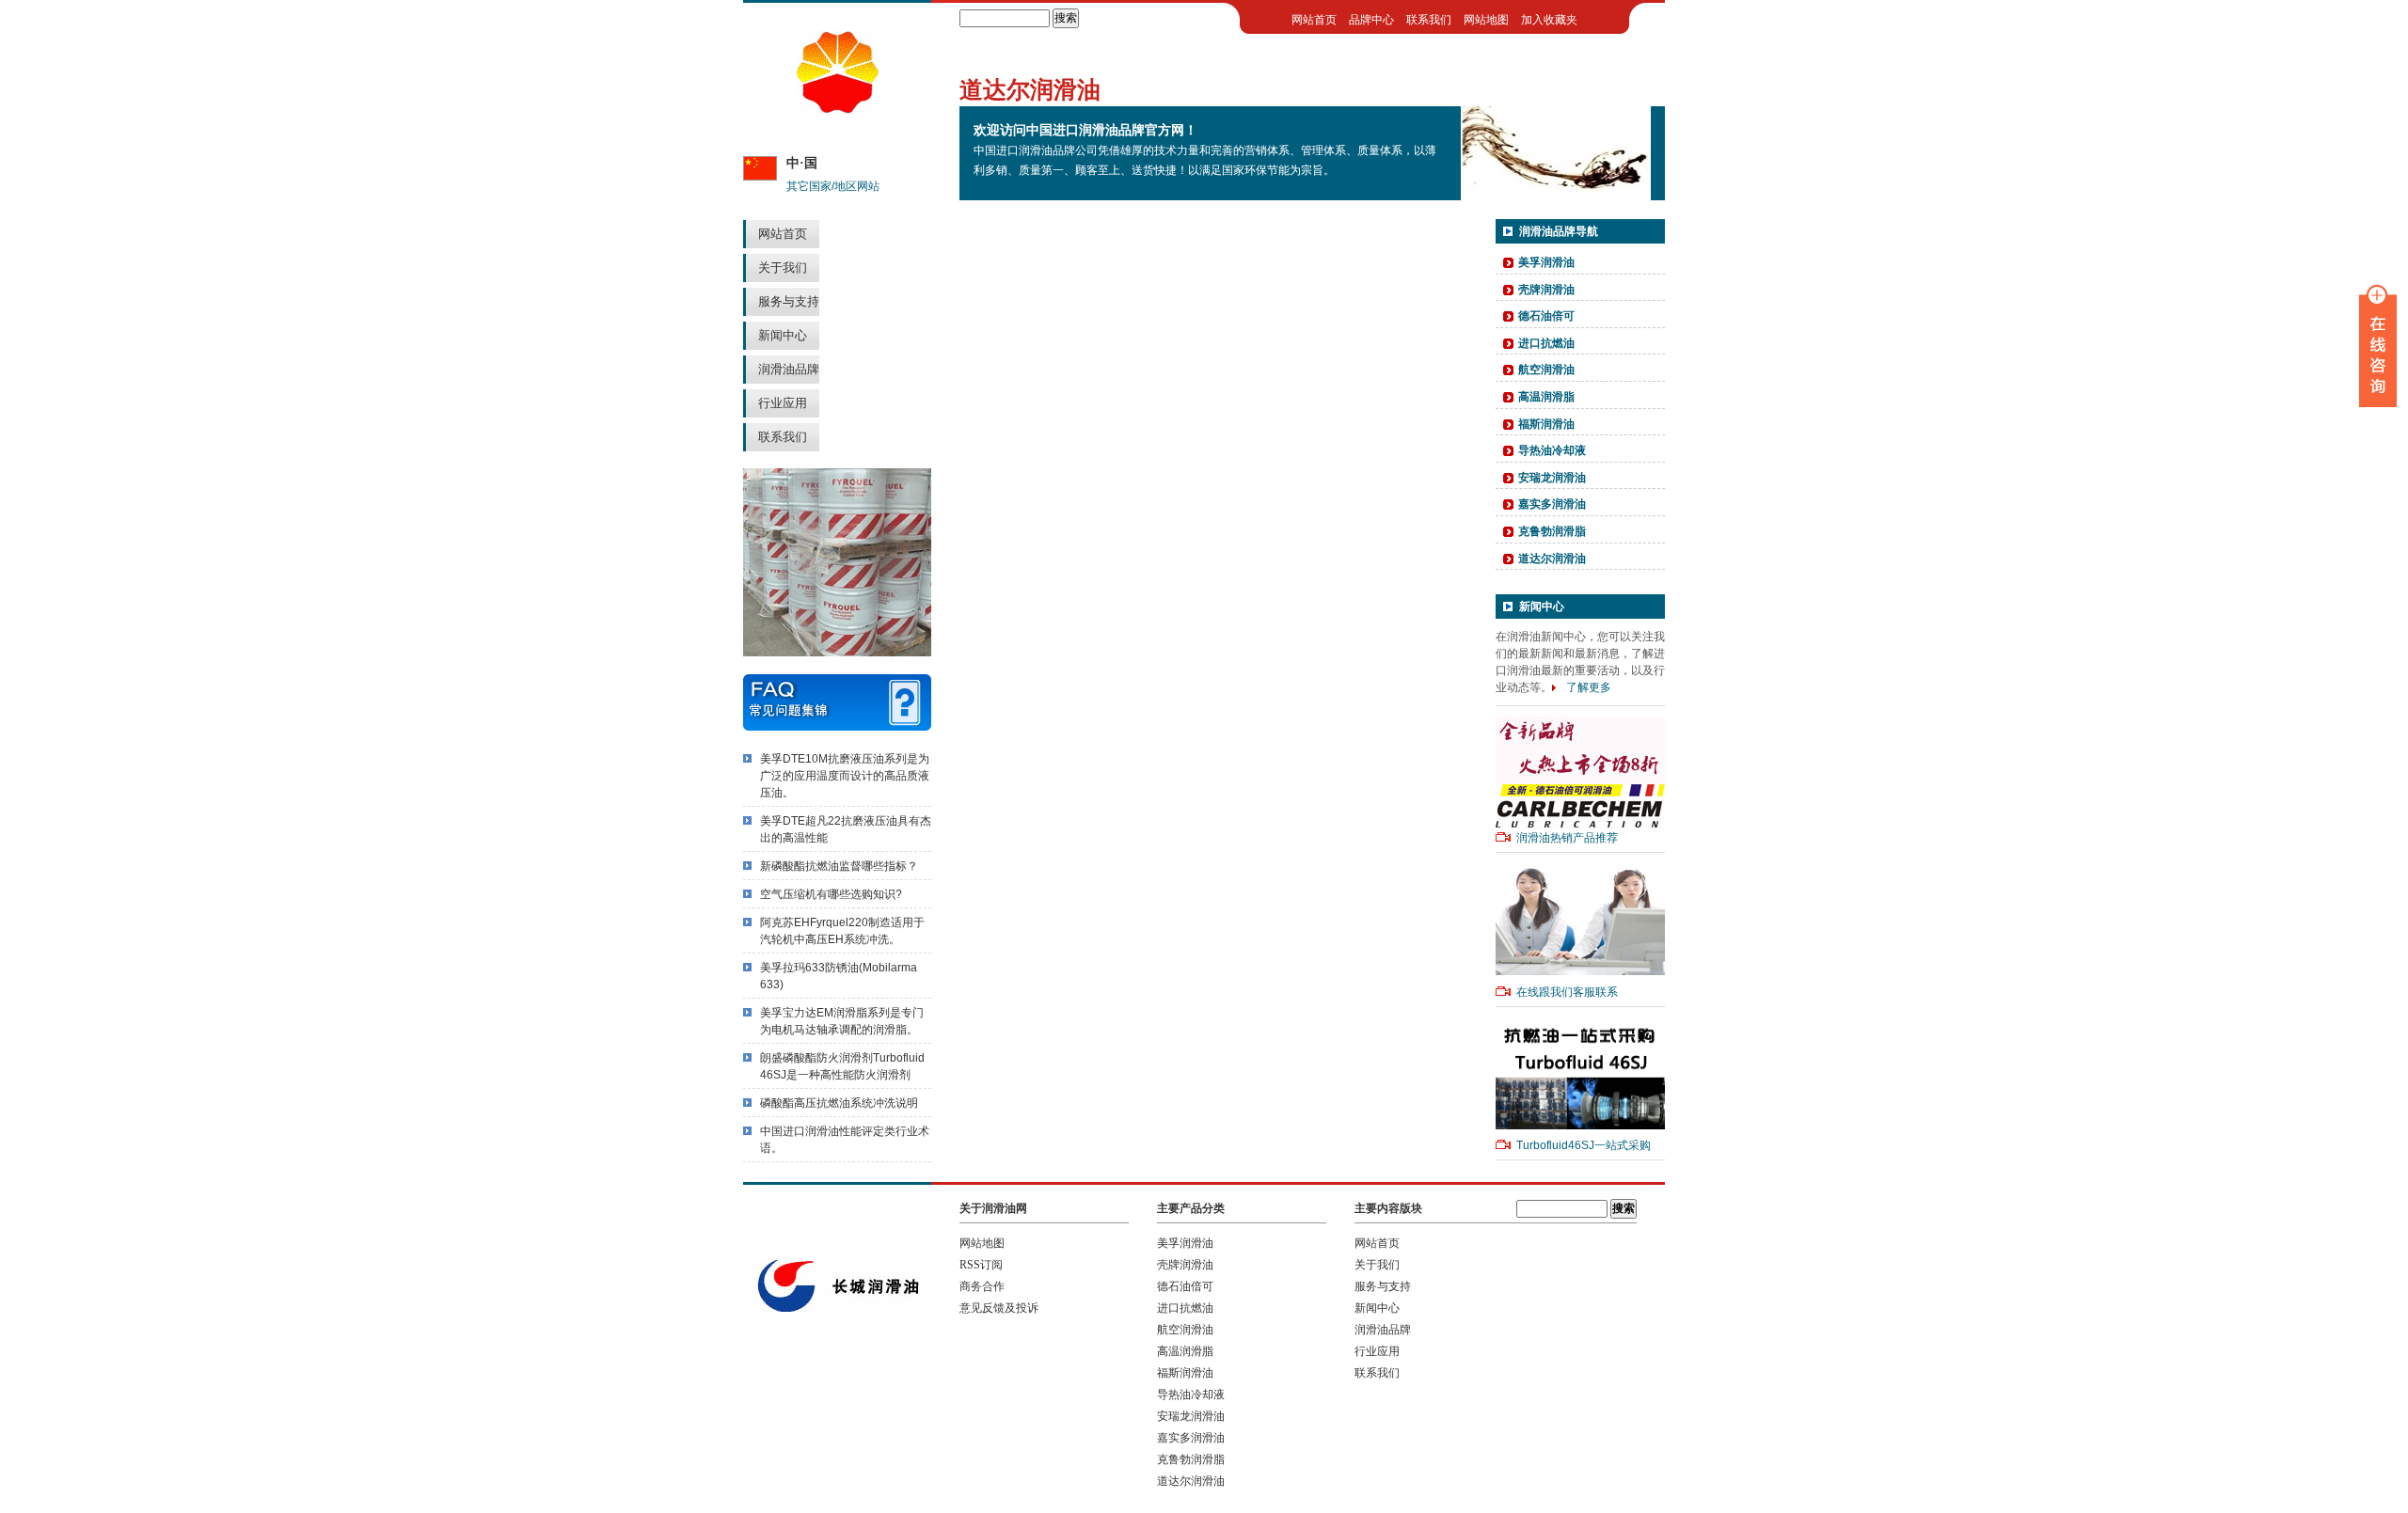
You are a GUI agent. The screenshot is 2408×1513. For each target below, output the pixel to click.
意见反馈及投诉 (999, 1308)
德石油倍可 (1546, 316)
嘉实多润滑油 (1552, 504)
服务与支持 (789, 301)
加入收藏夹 (1549, 20)
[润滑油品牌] (837, 110)
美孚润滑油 (1546, 262)
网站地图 (1486, 20)
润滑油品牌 (789, 369)
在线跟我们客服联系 (1567, 992)
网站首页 (783, 234)
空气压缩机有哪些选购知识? (831, 894)
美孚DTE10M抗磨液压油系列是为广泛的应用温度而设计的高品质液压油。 (845, 776)
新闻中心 (783, 335)
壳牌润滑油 (1546, 290)
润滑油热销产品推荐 (1567, 838)
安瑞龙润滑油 (1552, 478)
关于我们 (783, 268)
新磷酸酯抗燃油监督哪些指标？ (839, 866)
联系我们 (783, 437)
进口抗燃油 (1546, 343)
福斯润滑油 (1546, 424)
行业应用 (783, 403)
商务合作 (982, 1286)
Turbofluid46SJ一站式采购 (1584, 1145)
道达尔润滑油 (1552, 559)
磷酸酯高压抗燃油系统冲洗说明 (839, 1103)
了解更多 (1589, 687)
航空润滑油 (1546, 370)
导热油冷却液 (1552, 450)
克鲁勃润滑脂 (1552, 531)
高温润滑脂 (1546, 397)
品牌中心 (1371, 20)
